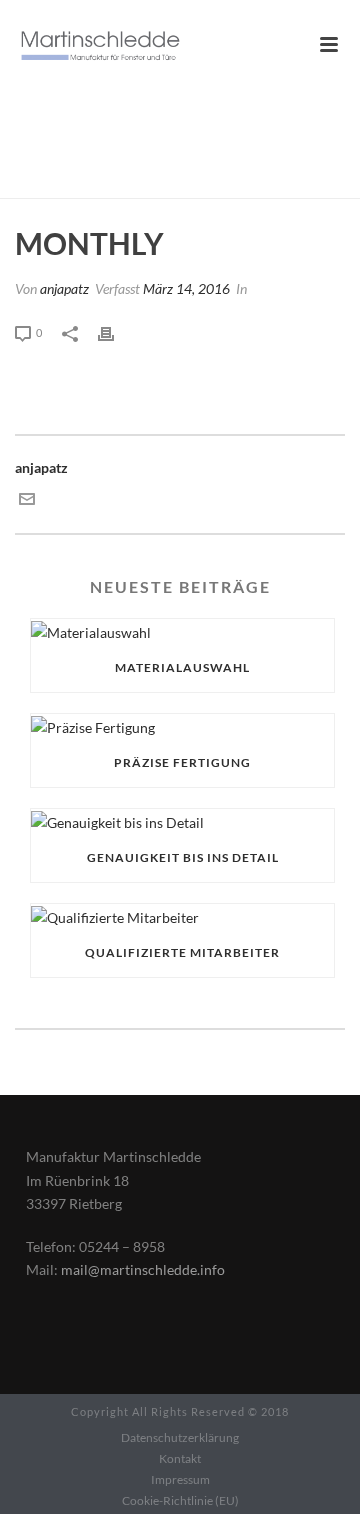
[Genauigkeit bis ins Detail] (182, 821)
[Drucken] (116, 331)
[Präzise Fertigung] (182, 726)
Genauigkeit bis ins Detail (183, 857)
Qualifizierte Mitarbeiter (182, 952)
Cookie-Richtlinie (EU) (180, 1500)
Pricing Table (169, 184)
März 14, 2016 (186, 288)
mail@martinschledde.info (143, 1269)
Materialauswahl (182, 667)
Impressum (180, 1479)
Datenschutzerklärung (180, 1437)
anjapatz (64, 288)
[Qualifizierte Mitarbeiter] (182, 916)
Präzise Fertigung (182, 762)
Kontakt (180, 1458)
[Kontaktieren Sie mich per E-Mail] (27, 501)
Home (97, 184)
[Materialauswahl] (182, 631)
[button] (36, 1478)
